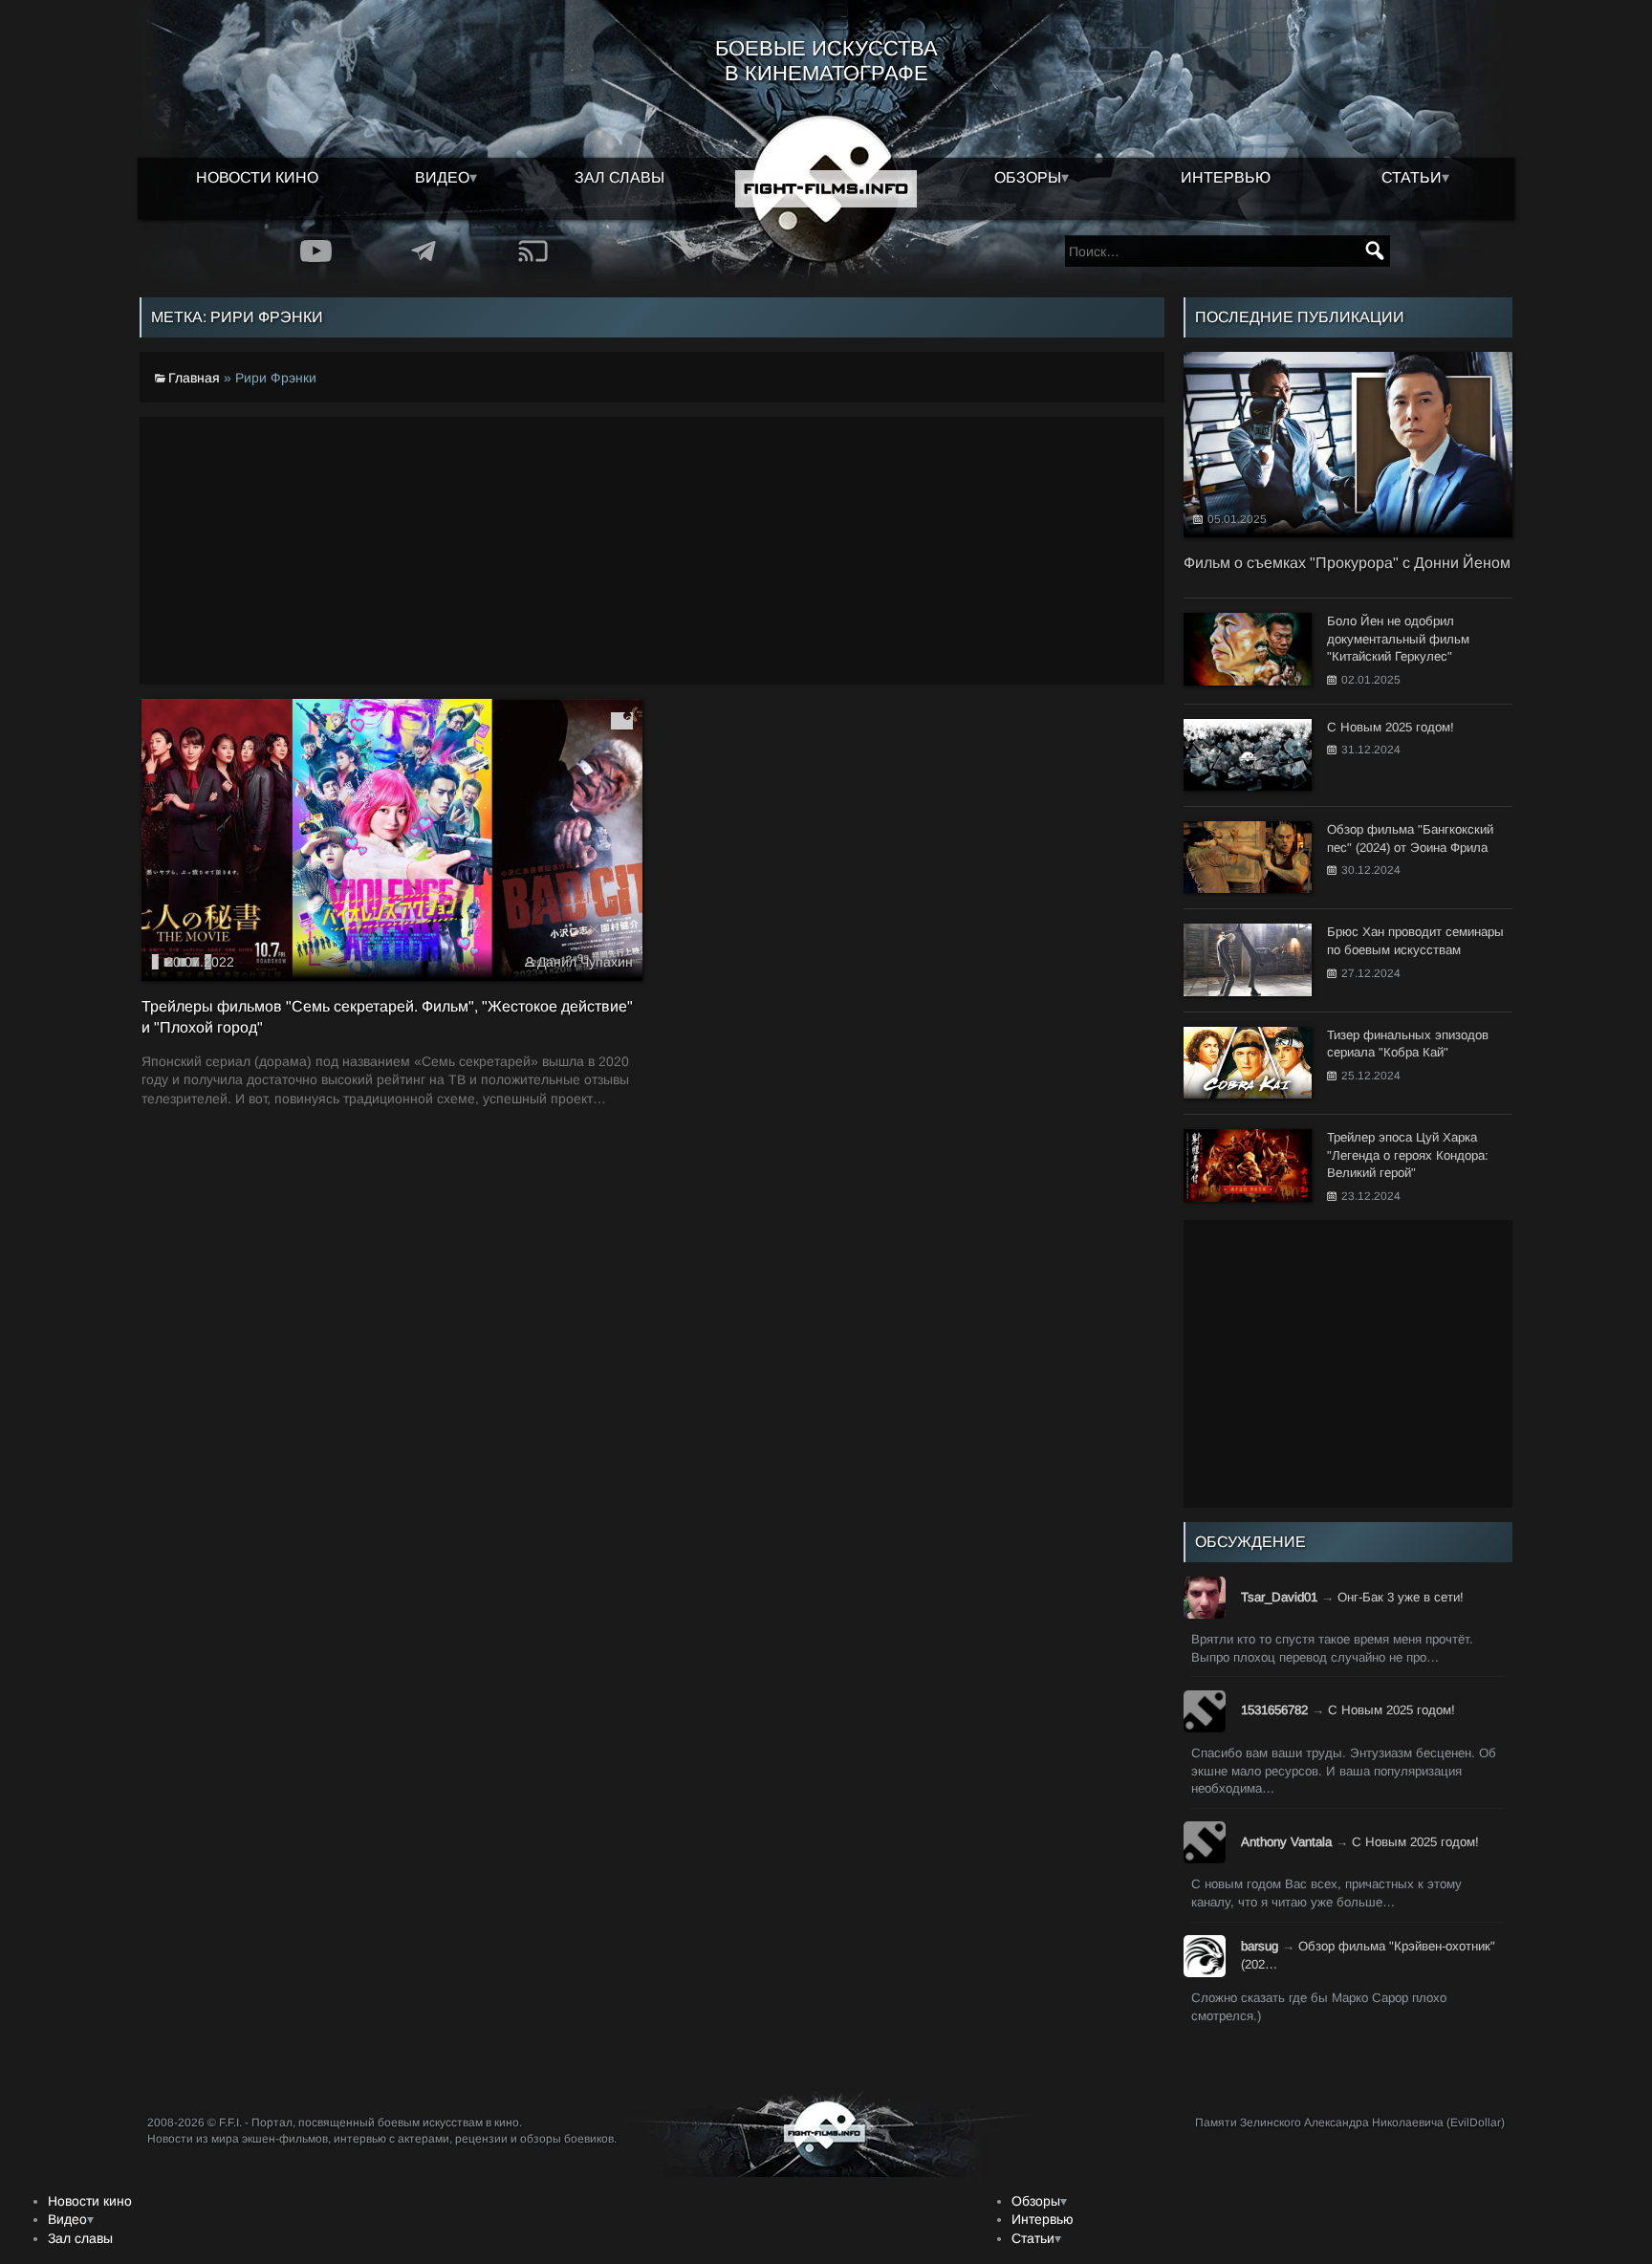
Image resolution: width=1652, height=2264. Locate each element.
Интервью (1226, 177)
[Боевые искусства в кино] (826, 189)
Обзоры (1028, 177)
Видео (442, 177)
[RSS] (533, 251)
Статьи (1412, 177)
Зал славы (619, 177)
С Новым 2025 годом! (1391, 1710)
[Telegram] (424, 251)
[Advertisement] (652, 551)
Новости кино (257, 177)
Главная (194, 378)
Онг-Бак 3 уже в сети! (1401, 1597)
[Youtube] (316, 251)
